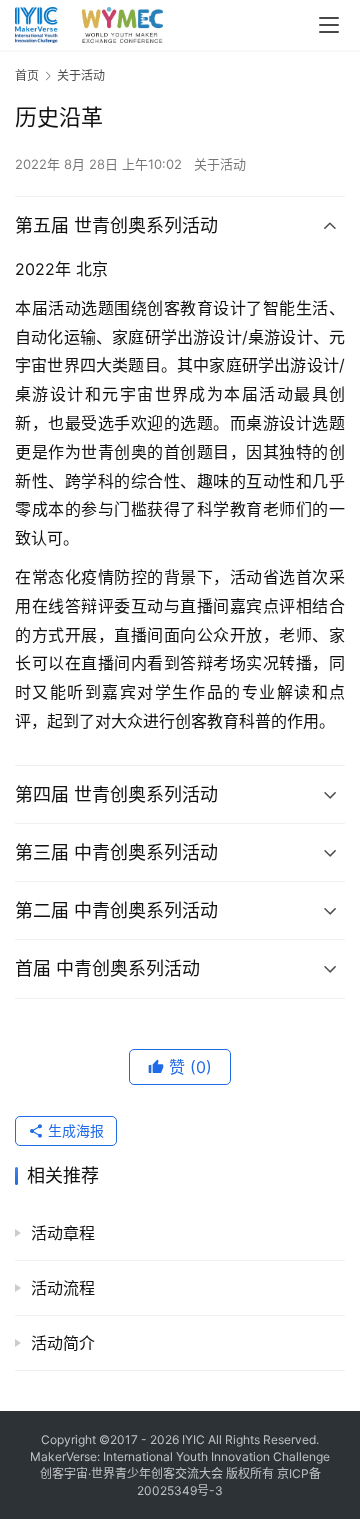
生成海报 (74, 1130)
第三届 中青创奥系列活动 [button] (116, 852)
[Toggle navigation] (329, 25)
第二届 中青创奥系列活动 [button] (116, 910)
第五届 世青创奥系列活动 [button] (116, 225)
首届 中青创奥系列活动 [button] (107, 968)
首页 (27, 75)
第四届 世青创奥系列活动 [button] (116, 794)
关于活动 (220, 164)
